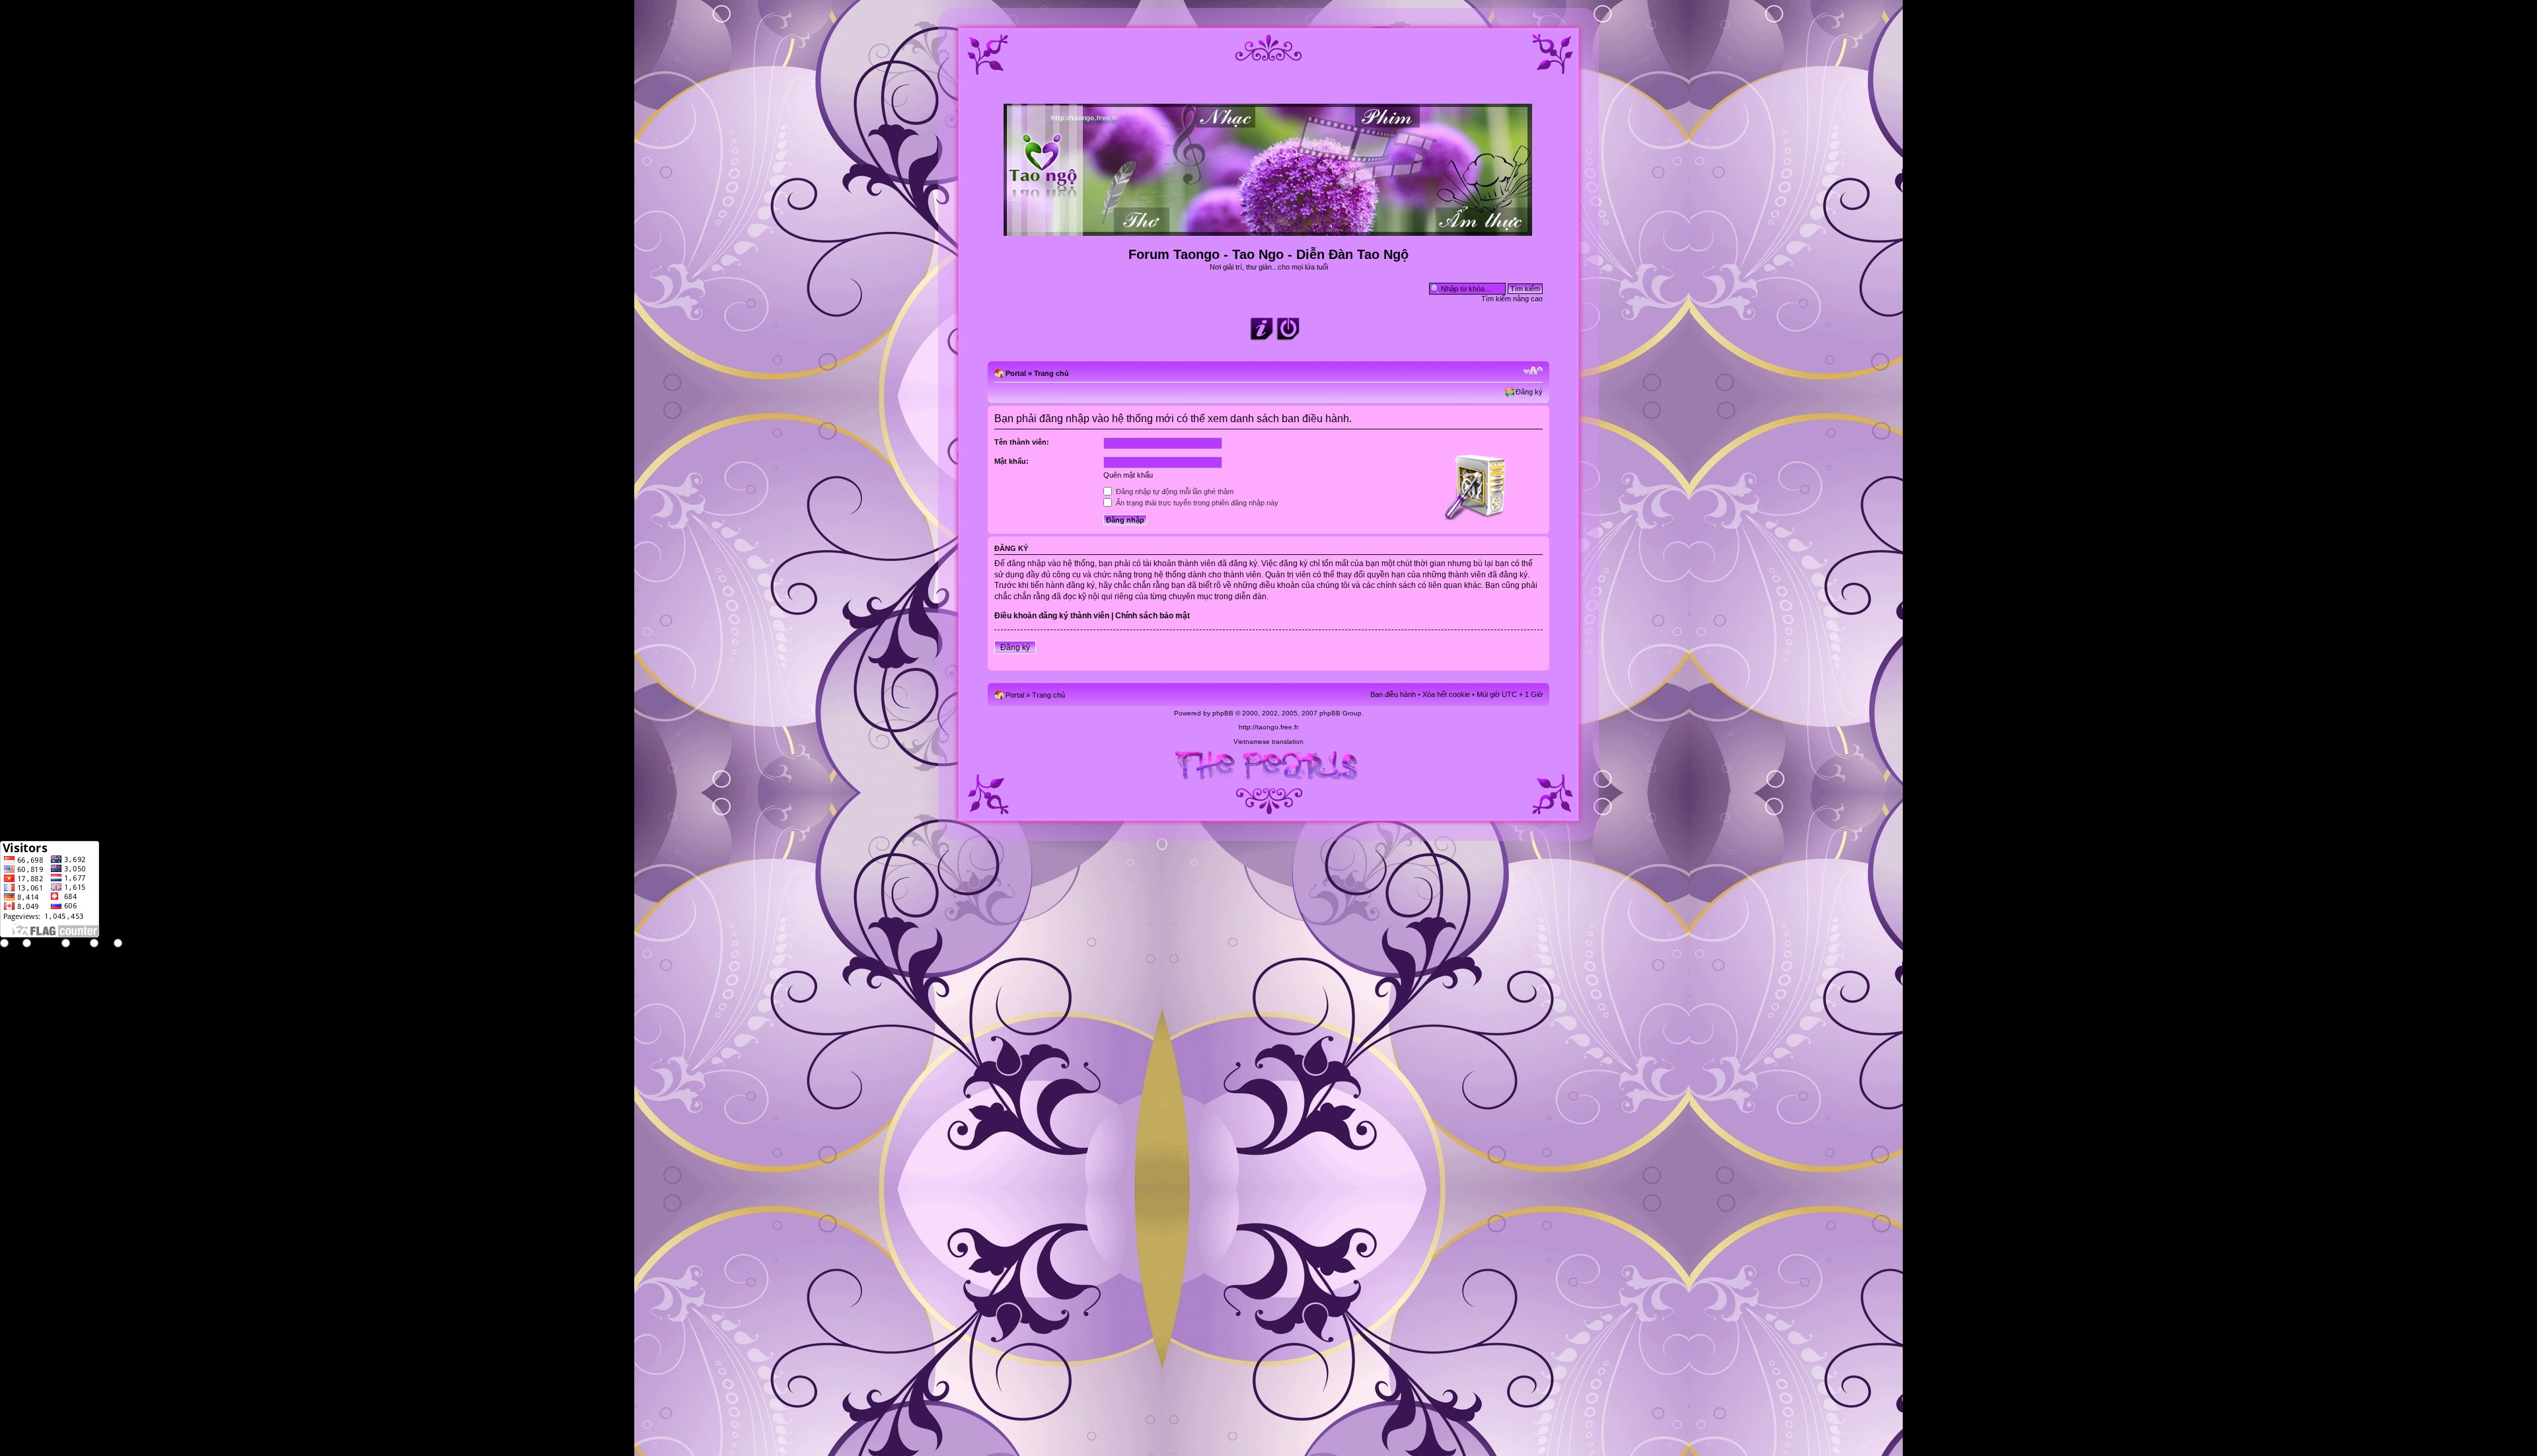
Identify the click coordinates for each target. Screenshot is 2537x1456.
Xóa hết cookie (1446, 694)
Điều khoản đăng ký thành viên (1052, 616)
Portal (1016, 373)
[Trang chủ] (1269, 230)
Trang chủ (1051, 373)
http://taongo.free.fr (1268, 727)
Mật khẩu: (1011, 461)
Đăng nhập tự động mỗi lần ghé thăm (1174, 491)
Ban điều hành (1393, 694)
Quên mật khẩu (1128, 475)
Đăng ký (1529, 392)
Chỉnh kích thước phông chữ (1533, 371)
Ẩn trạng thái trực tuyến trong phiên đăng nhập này (1196, 503)
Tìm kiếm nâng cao (1512, 299)
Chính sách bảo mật (1153, 616)
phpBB (1223, 713)
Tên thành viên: (1022, 442)
